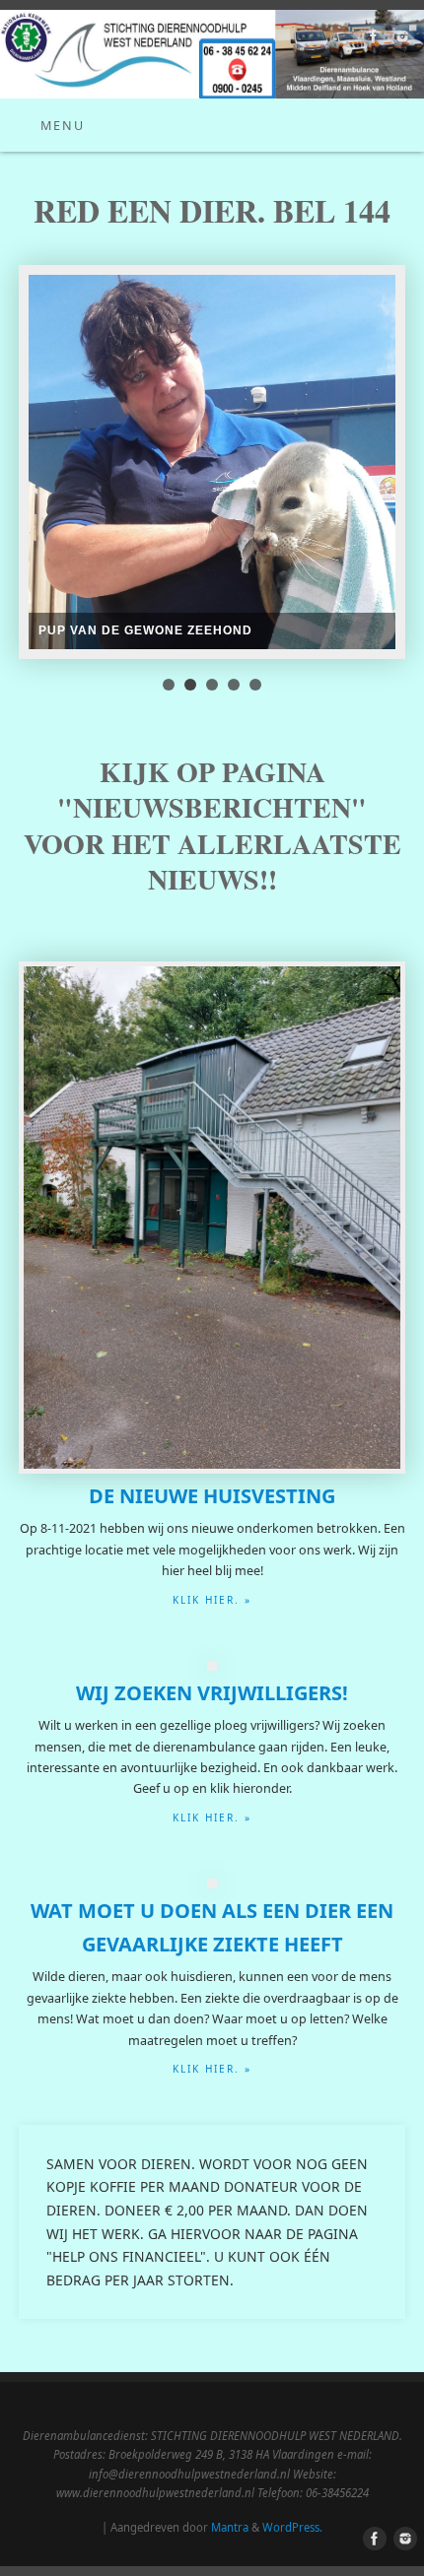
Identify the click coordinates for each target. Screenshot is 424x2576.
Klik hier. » (212, 1600)
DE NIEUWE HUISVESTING (212, 1496)
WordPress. (292, 2527)
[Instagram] (400, 39)
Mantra (230, 2527)
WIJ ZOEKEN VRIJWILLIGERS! (212, 1693)
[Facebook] (371, 39)
